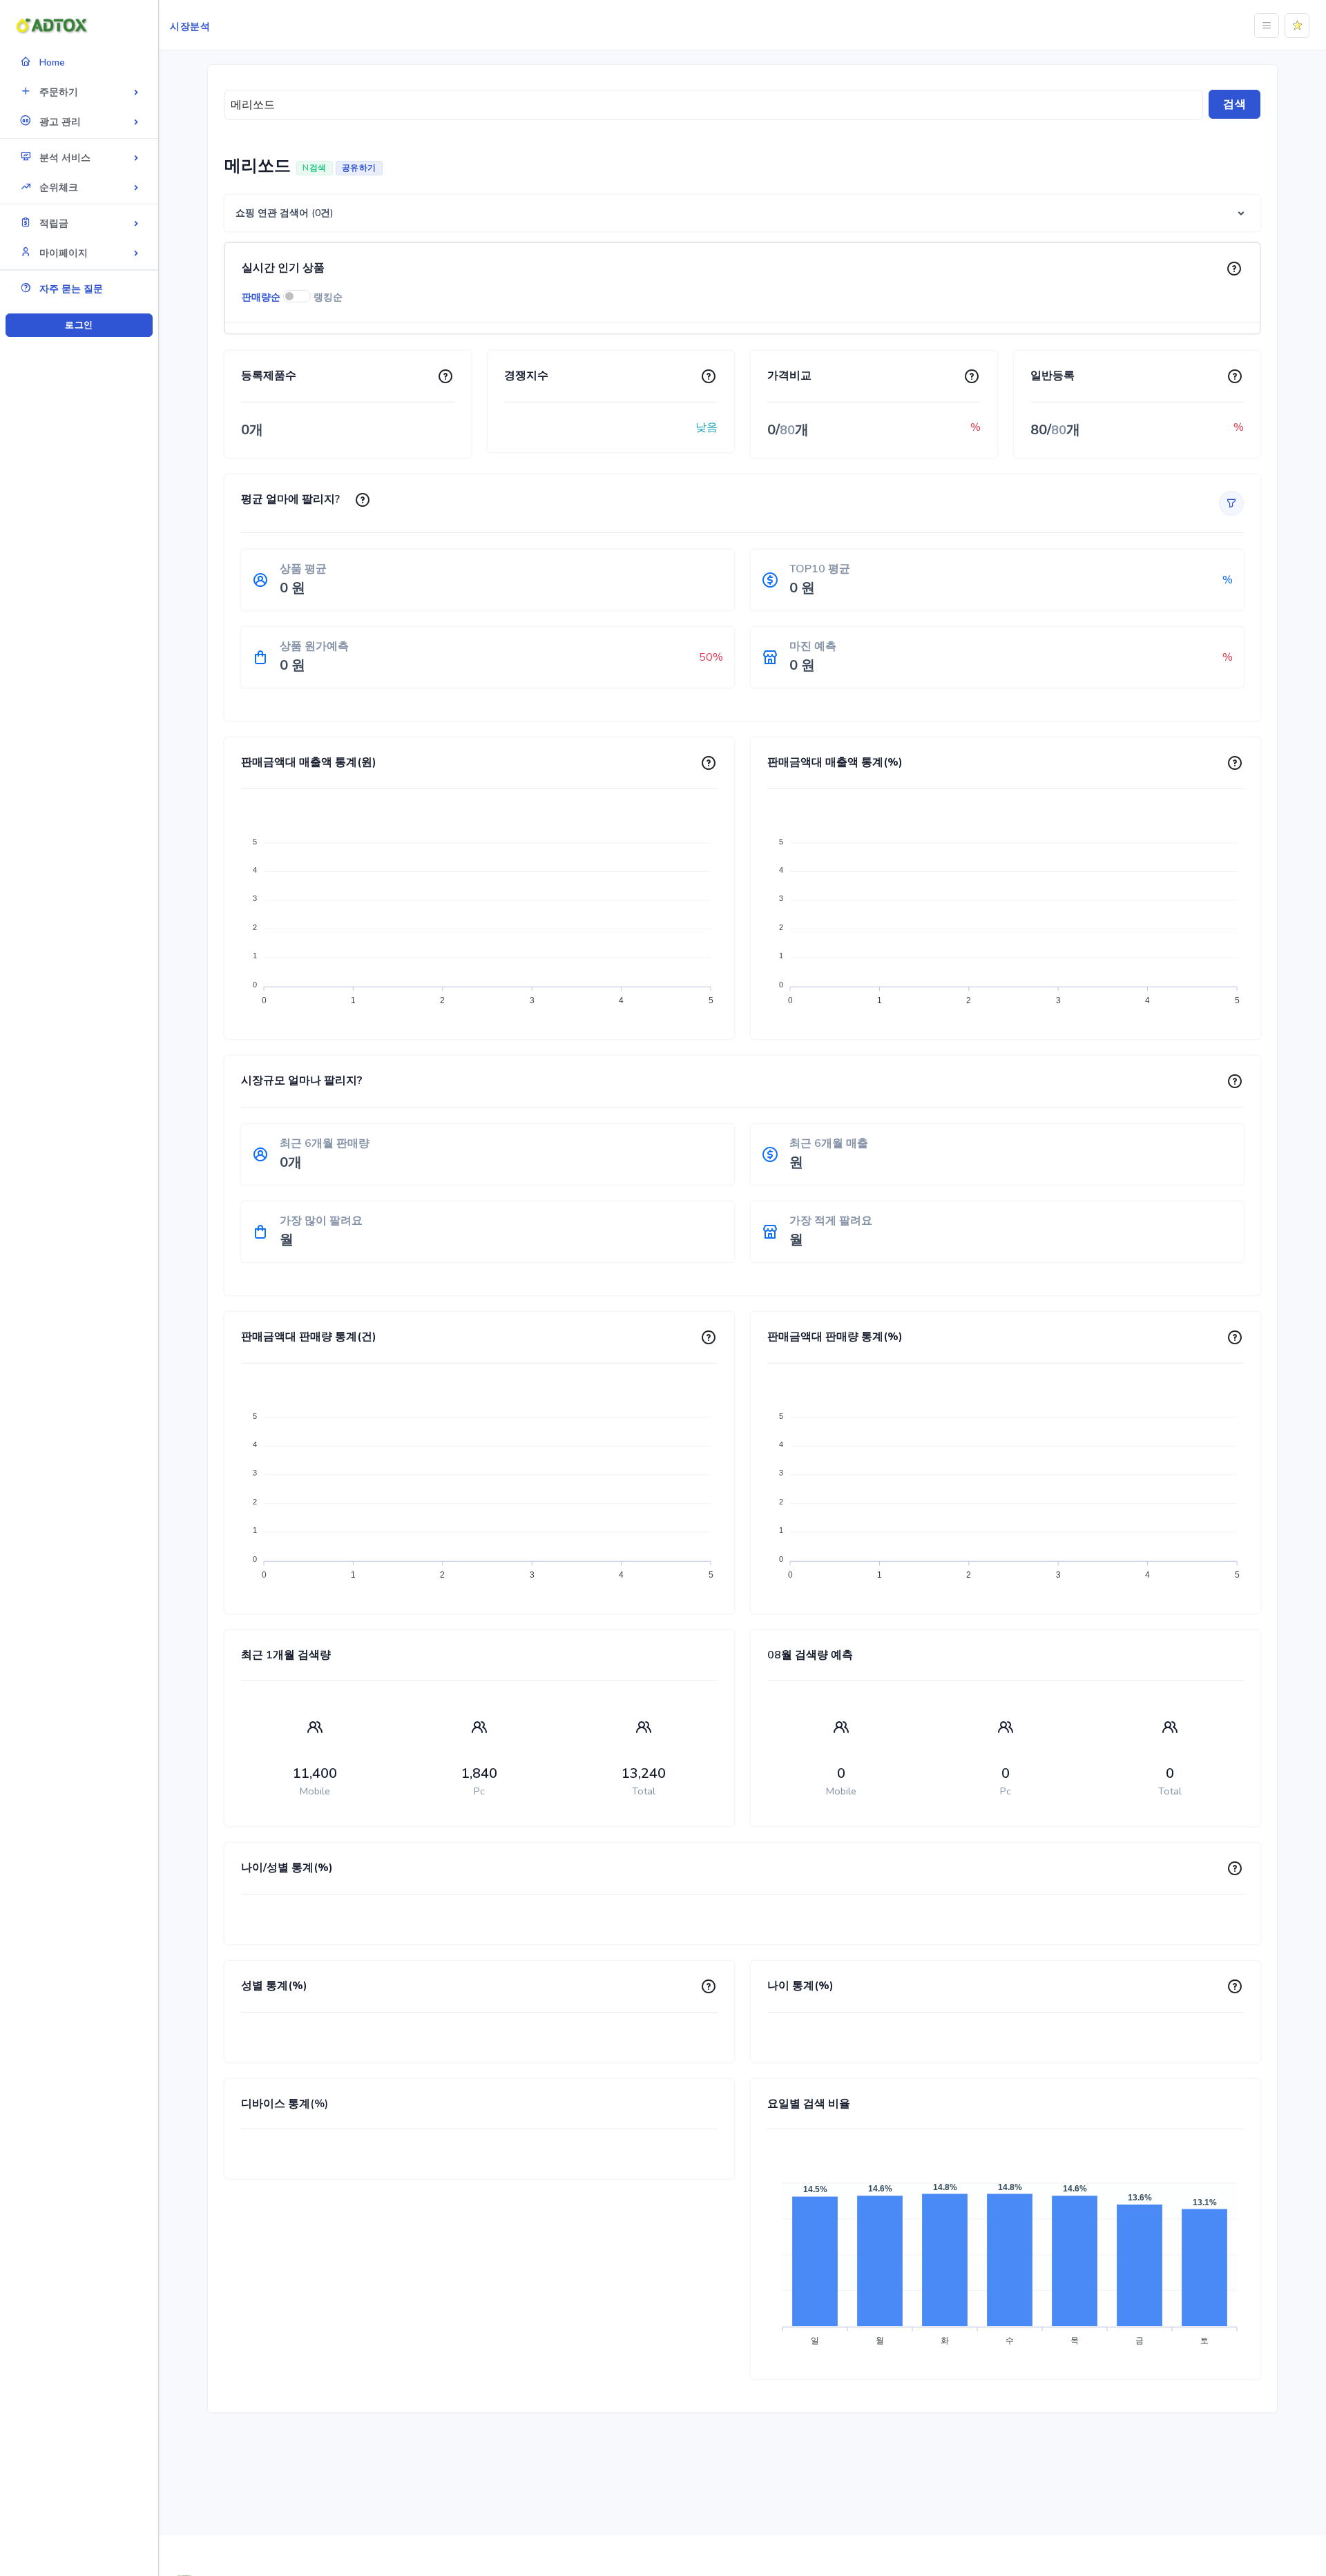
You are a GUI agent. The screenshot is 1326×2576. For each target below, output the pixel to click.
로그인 (79, 325)
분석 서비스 (65, 158)
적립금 (54, 223)
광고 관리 (60, 122)
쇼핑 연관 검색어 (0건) (285, 213)
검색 (1234, 104)
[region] (79, 1267)
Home (52, 62)
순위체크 (59, 187)
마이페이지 (64, 253)
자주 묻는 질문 (71, 289)
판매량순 (261, 297)
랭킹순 (328, 297)
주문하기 (59, 92)
